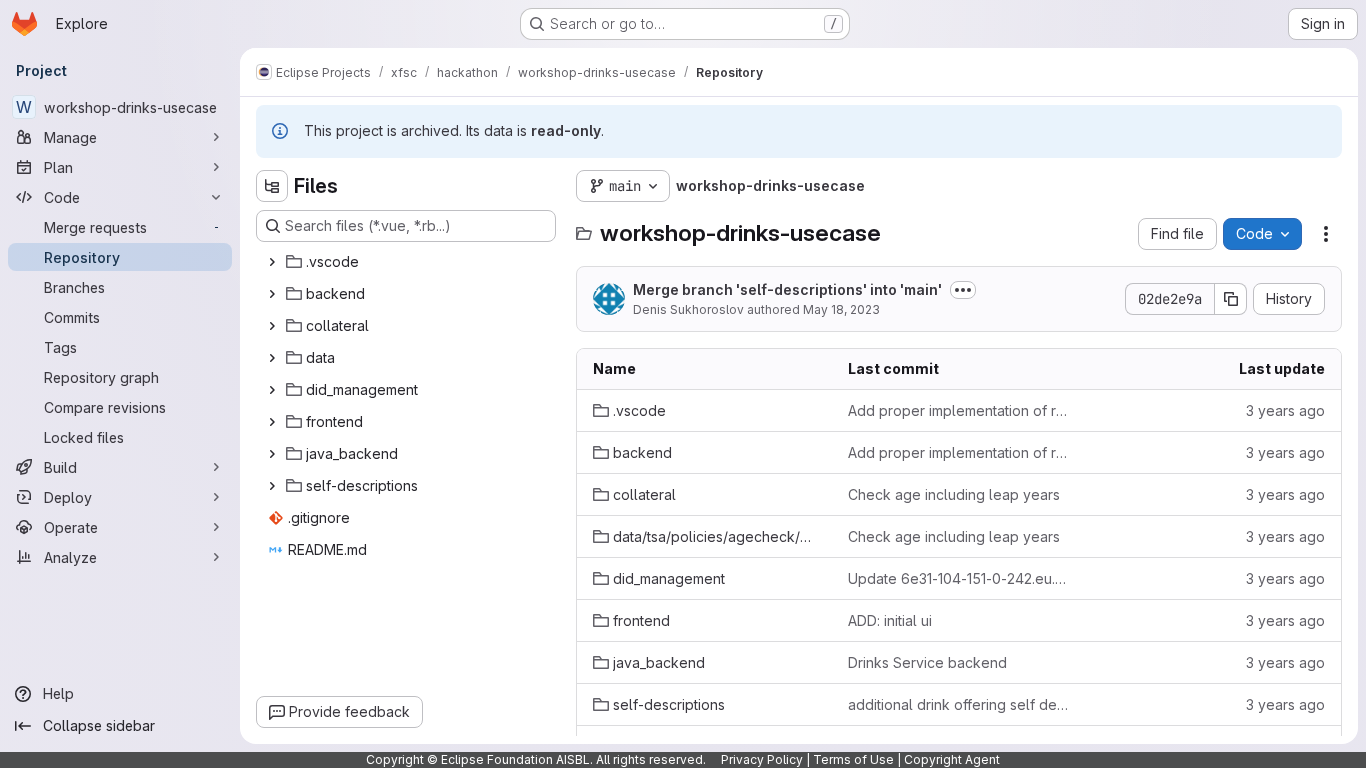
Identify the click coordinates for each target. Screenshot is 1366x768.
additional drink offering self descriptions (959, 704)
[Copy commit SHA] (1231, 299)
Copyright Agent (952, 759)
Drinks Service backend (927, 662)
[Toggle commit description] (963, 290)
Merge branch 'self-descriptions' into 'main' (787, 289)
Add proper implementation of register (959, 410)
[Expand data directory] (272, 358)
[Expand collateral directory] (272, 326)
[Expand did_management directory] (272, 390)
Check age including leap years (954, 494)
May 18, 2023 (841, 309)
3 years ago (1285, 410)
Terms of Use (853, 759)
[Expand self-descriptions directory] (272, 486)
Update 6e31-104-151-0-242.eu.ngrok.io (959, 578)
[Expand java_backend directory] (272, 454)
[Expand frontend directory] (272, 422)
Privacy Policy (762, 759)
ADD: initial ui (890, 620)
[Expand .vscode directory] (272, 262)
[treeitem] (408, 262)
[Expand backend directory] (272, 294)
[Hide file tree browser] (272, 186)
